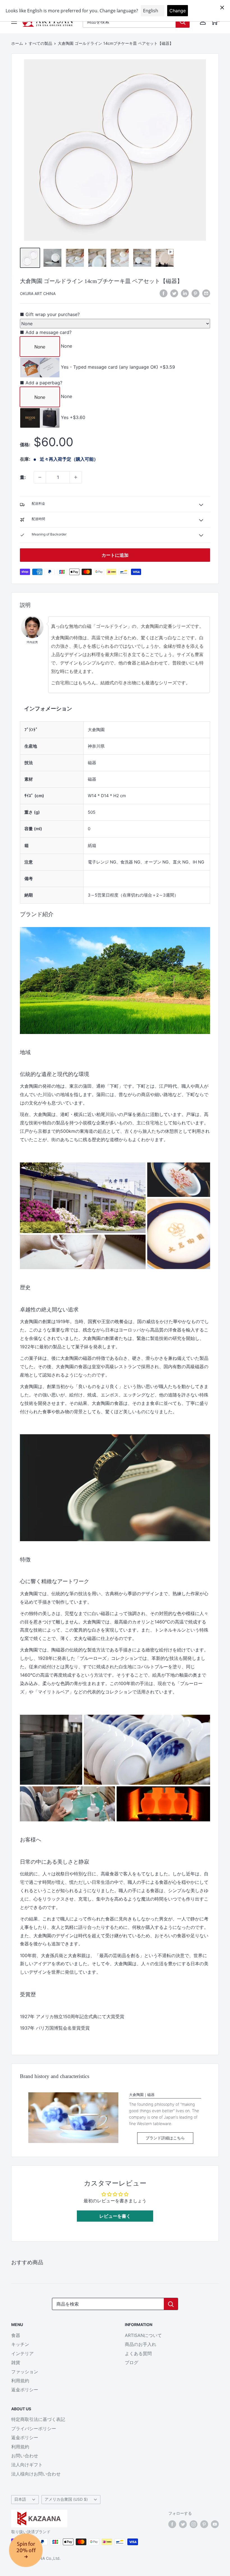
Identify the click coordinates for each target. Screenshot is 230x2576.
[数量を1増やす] (76, 477)
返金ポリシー (25, 2390)
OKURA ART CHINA (38, 293)
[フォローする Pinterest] (204, 2524)
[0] (214, 22)
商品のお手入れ (141, 2344)
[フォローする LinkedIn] (185, 293)
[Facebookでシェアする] (164, 293)
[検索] (183, 22)
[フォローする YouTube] (215, 2524)
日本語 (20, 2499)
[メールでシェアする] (206, 293)
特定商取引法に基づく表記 (38, 2419)
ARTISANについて (143, 2335)
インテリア (22, 2353)
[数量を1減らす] (40, 477)
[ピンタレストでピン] (196, 293)
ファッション (25, 2372)
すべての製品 (40, 43)
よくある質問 (138, 2353)
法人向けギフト (27, 2465)
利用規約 (20, 2381)
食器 (16, 2335)
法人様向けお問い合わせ (36, 2474)
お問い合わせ (25, 2456)
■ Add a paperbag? (41, 383)
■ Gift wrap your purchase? (50, 314)
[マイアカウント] (203, 22)
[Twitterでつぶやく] (174, 293)
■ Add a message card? (46, 332)
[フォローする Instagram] (194, 2524)
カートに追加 (115, 555)
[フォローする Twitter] (183, 2524)
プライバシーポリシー (34, 2428)
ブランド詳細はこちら (165, 2138)
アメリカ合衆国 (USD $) (66, 2499)
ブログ (132, 2362)
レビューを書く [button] (115, 2216)
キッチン (20, 2344)
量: (23, 477)
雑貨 (16, 2362)
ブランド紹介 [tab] (37, 914)
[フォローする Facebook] (172, 2524)
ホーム (17, 43)
